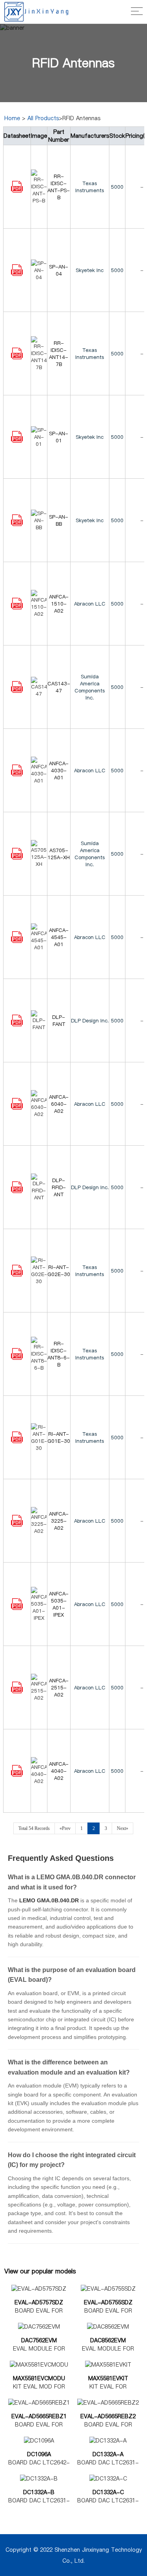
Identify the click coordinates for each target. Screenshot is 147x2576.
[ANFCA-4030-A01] (17, 774)
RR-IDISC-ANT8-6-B (59, 1354)
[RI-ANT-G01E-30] (17, 1441)
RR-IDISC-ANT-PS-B (59, 187)
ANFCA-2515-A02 (59, 1687)
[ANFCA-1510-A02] (17, 607)
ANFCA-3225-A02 (59, 1521)
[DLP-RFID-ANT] (17, 1191)
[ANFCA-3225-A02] (17, 1525)
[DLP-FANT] (17, 1024)
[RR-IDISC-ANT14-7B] (17, 357)
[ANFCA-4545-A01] (17, 941)
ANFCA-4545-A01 (59, 937)
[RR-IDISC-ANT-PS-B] (17, 191)
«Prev (65, 1828)
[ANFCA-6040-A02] (17, 1108)
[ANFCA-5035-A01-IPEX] (17, 1608)
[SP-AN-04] (17, 274)
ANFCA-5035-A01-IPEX (59, 1604)
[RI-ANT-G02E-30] (17, 1274)
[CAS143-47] (17, 691)
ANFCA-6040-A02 (59, 1104)
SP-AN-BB (59, 520)
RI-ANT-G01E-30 (59, 1437)
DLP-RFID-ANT (59, 1187)
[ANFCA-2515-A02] (17, 1691)
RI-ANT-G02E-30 (59, 1271)
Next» (122, 1828)
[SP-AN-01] (17, 441)
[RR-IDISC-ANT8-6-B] (17, 1358)
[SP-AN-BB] (17, 524)
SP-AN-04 (59, 270)
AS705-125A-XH (59, 854)
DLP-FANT (59, 1020)
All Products (43, 118)
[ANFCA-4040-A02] (17, 1775)
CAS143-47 (59, 687)
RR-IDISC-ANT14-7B (59, 353)
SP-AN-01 (59, 437)
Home (12, 118)
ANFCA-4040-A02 (59, 1771)
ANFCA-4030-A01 (59, 770)
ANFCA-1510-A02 (59, 604)
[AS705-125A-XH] (17, 858)
